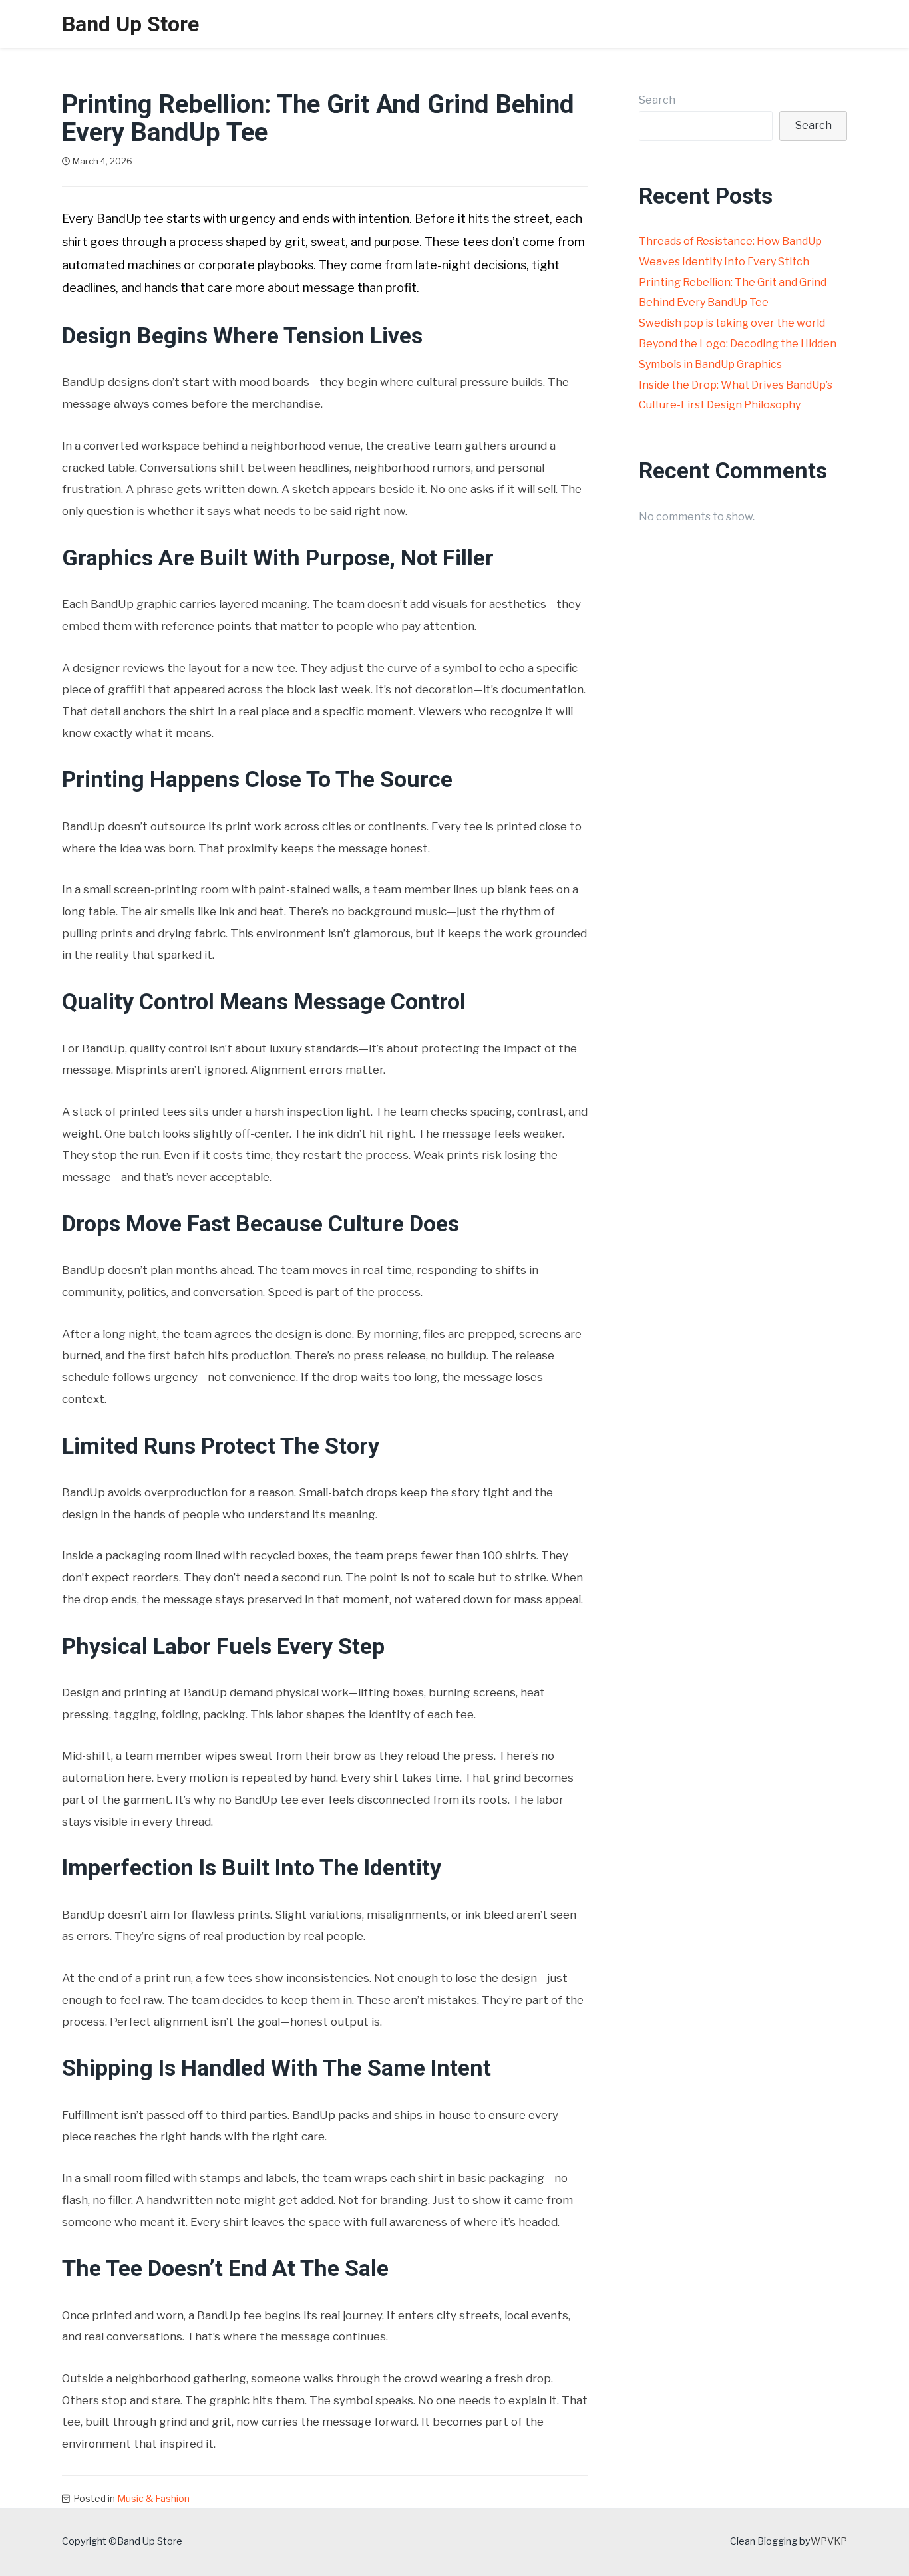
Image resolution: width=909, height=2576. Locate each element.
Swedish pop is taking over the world (732, 323)
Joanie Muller (178, 161)
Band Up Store (130, 24)
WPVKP (829, 2541)
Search (657, 100)
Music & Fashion (153, 2498)
